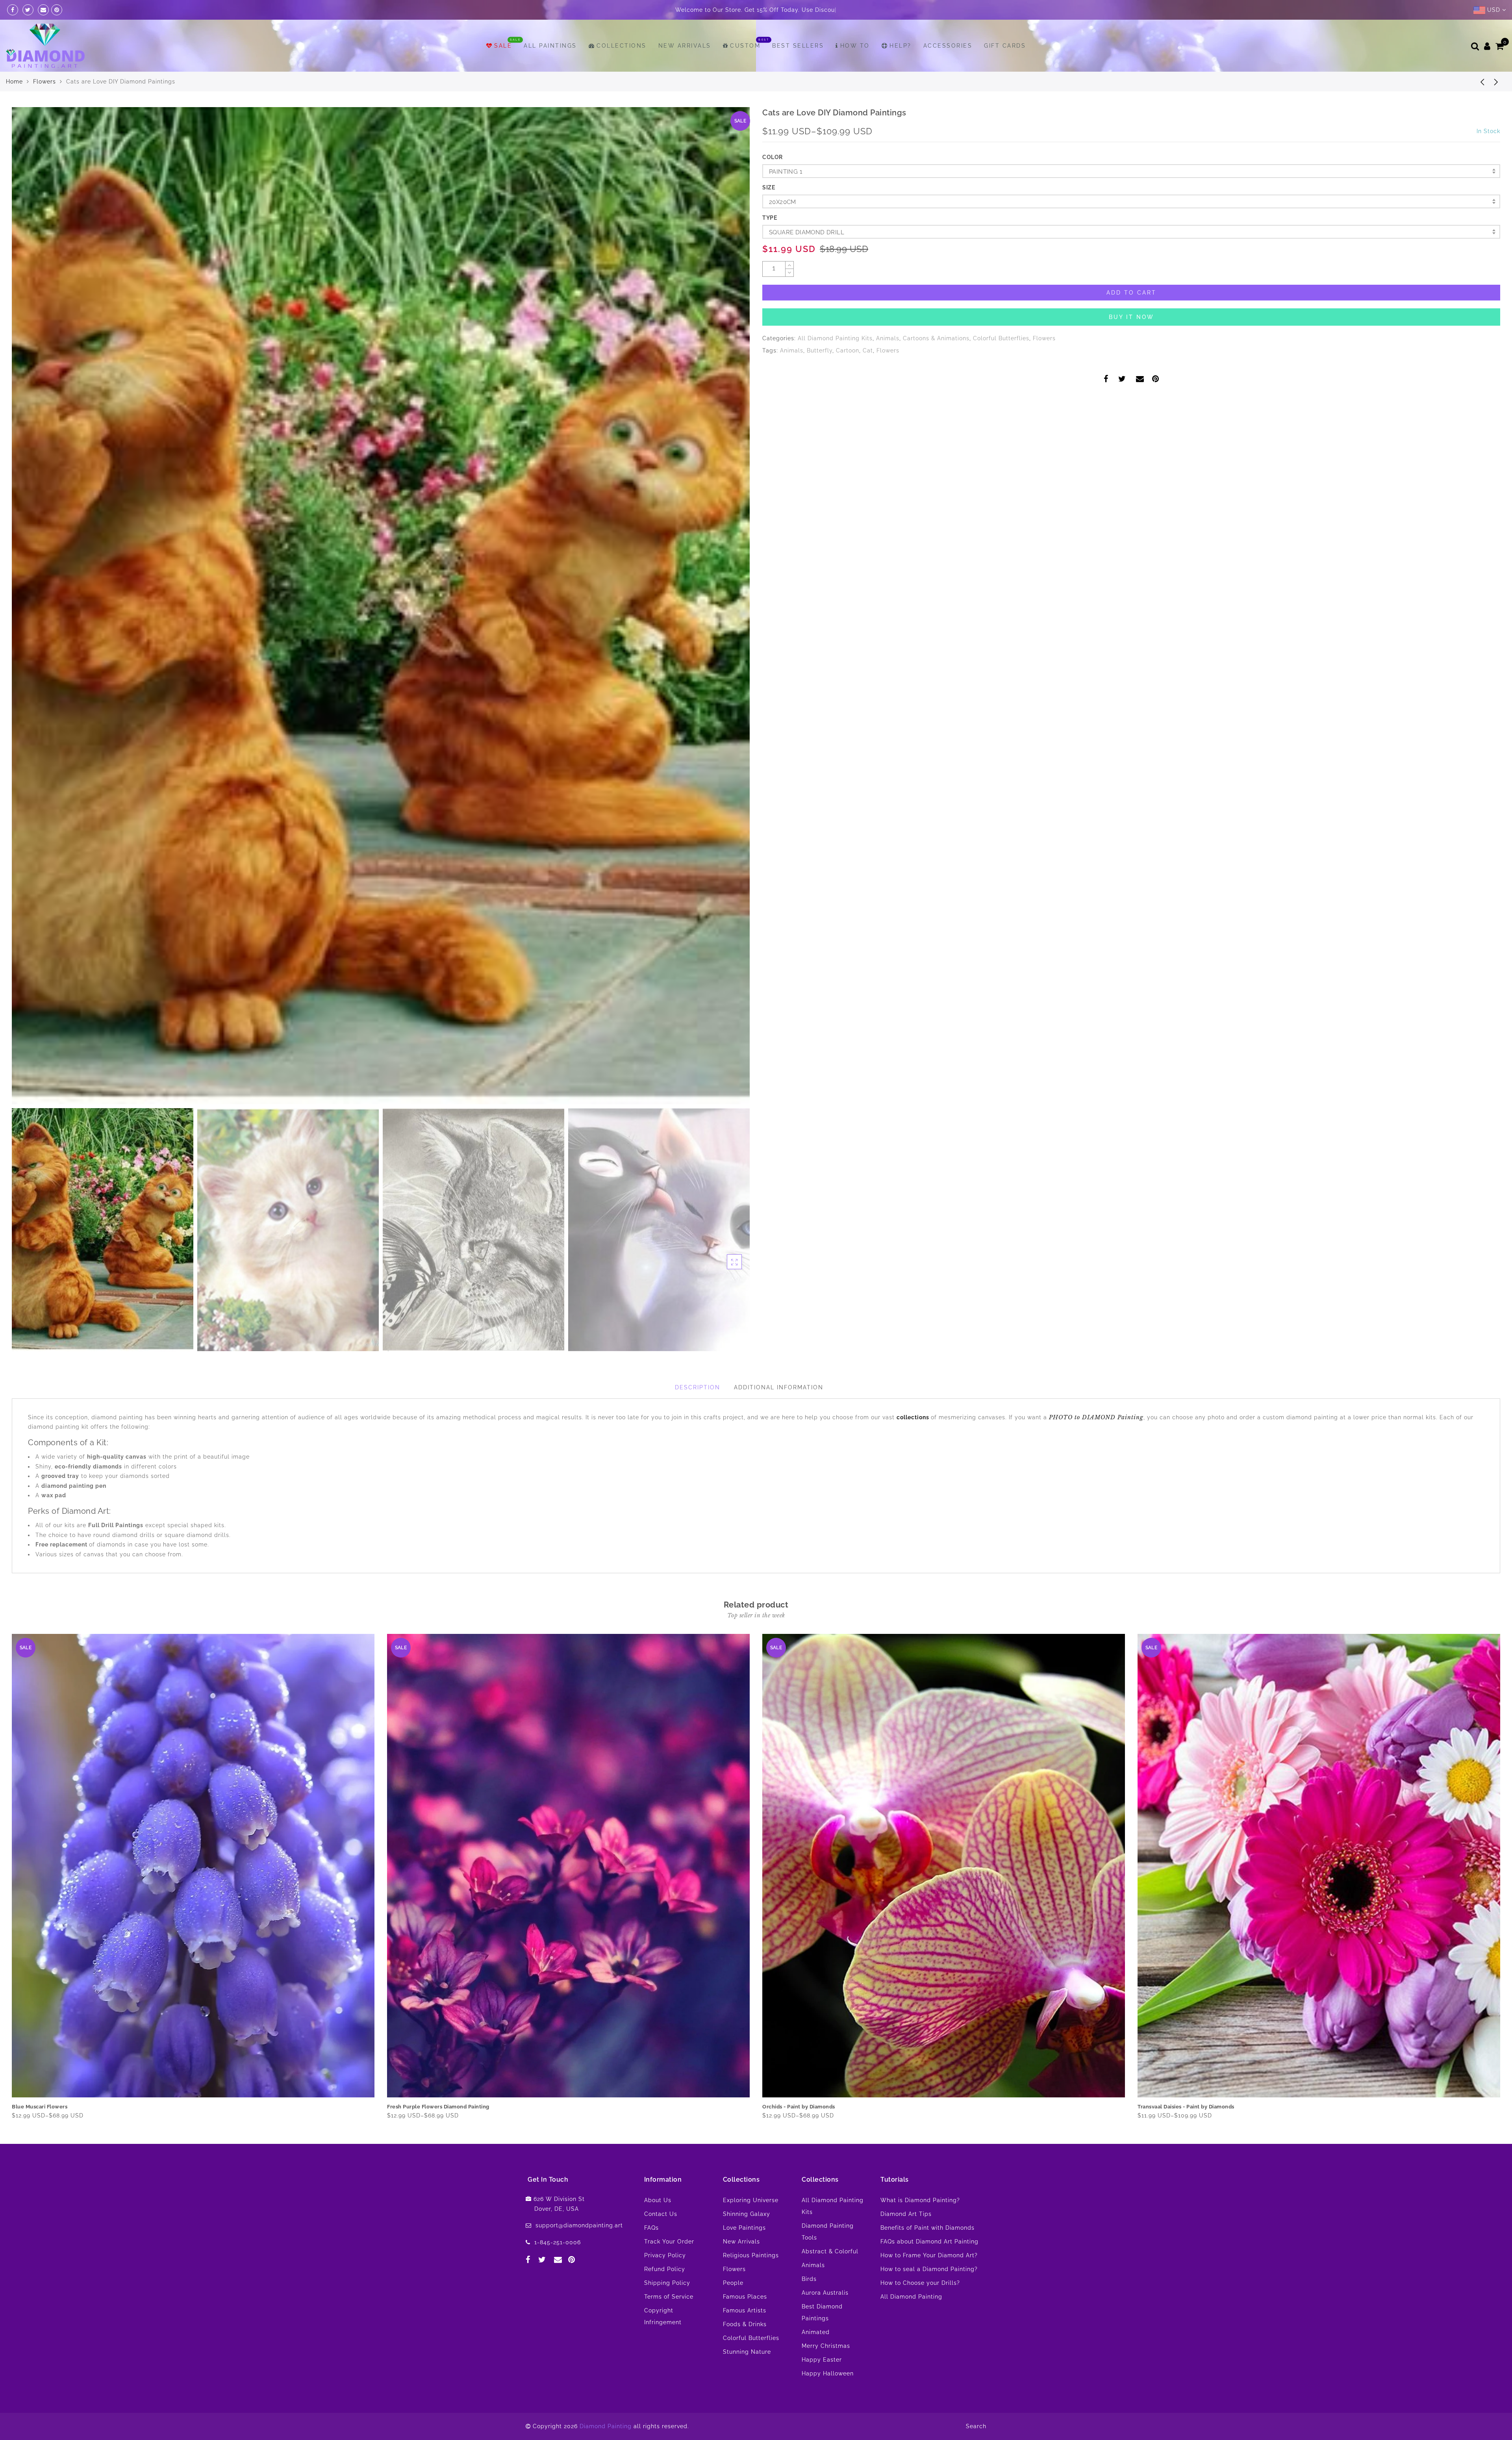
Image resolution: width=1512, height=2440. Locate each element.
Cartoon (848, 350)
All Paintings (550, 46)
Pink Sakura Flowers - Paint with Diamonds (817, 2107)
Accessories (948, 46)
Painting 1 (786, 172)
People (733, 2283)
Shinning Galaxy (747, 2214)
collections (914, 1417)
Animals (888, 338)
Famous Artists (745, 2310)
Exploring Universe (751, 2200)
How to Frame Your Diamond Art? (929, 2255)
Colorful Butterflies (1001, 338)
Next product (1496, 82)
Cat (868, 350)
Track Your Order (669, 2242)
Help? (901, 46)
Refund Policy (665, 2269)
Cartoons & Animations (936, 338)
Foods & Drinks (745, 2324)
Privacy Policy (665, 2255)
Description (698, 1387)
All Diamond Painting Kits (835, 338)
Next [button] (725, 610)
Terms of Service (669, 2297)
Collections (622, 46)
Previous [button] (26, 611)
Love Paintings (744, 2228)
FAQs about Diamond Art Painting (929, 2242)
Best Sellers (798, 46)
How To (855, 46)
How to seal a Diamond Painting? (929, 2269)
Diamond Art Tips (906, 2214)
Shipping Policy (667, 2283)
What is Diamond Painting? (920, 2200)
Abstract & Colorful (830, 2251)
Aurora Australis (825, 2293)
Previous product (1477, 82)
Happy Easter (822, 2360)
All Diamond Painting (911, 2297)
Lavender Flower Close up (421, 2107)
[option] (381, 606)
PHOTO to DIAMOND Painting (1096, 1417)
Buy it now (1131, 317)
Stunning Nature (747, 2352)
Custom (745, 46)
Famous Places (745, 2297)
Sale (503, 46)
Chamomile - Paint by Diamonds (1179, 2107)
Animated (816, 2332)
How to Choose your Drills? (920, 2283)
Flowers (44, 82)
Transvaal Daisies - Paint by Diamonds (60, 2107)
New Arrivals (685, 46)
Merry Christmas (826, 2346)
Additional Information (779, 1387)
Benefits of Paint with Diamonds (927, 2228)
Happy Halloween (828, 2373)
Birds (809, 2279)
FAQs (651, 2228)
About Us (658, 2200)
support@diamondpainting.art (579, 2225)
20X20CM (783, 202)
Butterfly (820, 350)
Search (976, 2426)
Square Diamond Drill (807, 232)
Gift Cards (1005, 46)
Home (14, 82)
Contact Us (661, 2214)
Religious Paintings (751, 2255)
